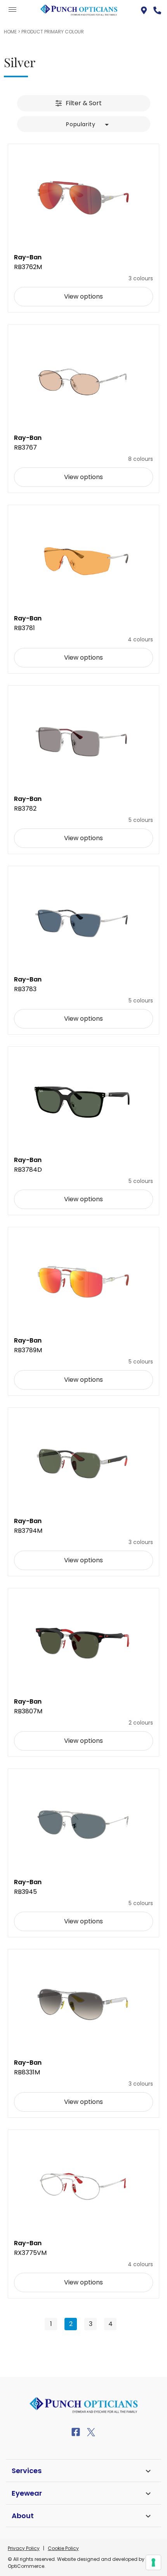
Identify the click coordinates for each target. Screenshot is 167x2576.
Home (10, 32)
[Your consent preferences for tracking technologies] (153, 2562)
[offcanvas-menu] (12, 10)
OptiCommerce (26, 2566)
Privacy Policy (24, 2548)
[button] (83, 123)
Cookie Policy (63, 2548)
